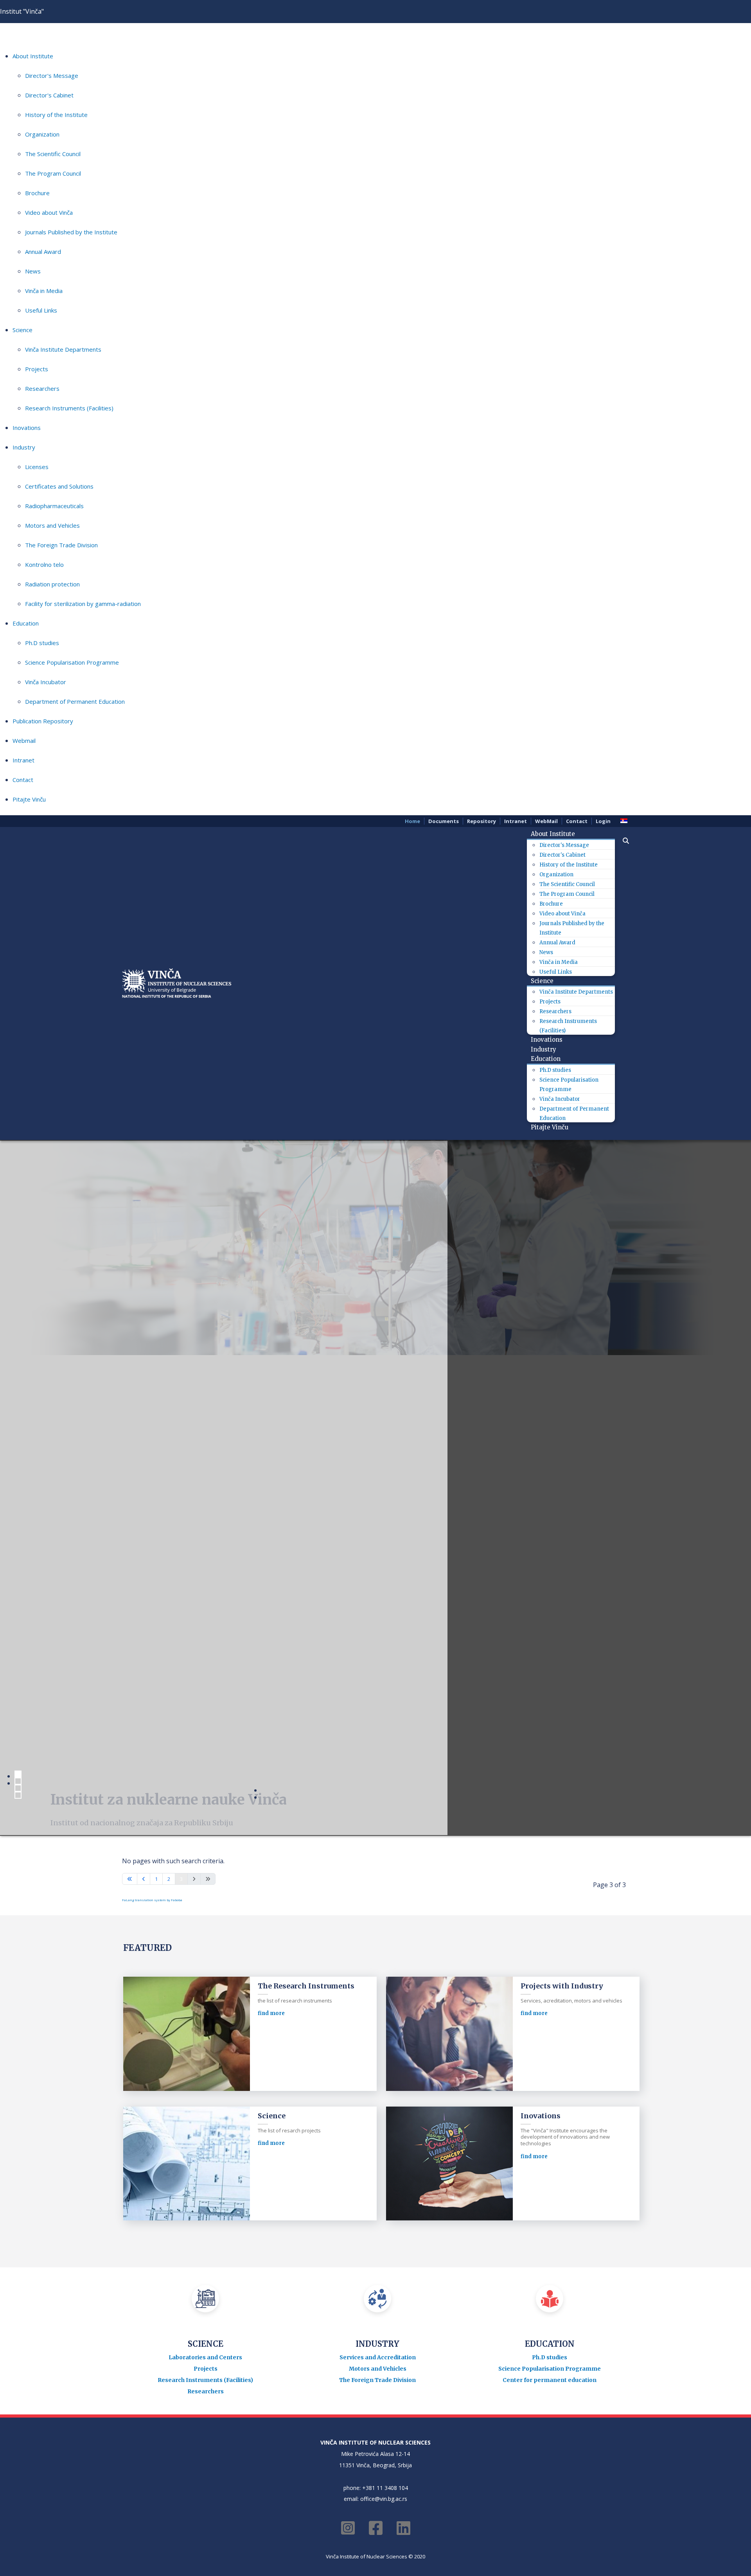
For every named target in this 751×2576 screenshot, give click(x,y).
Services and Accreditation (378, 2357)
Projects (37, 369)
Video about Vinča (49, 212)
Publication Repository (43, 721)
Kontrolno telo (44, 564)
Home (412, 821)
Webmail (24, 741)
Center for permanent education (550, 2380)
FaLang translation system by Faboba (152, 1900)
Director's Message (52, 76)
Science (22, 330)
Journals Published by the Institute (71, 232)
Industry (24, 447)
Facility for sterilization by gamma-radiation (83, 604)
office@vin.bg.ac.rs (384, 2499)
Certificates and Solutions (59, 486)
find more (271, 2013)
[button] (622, 841)
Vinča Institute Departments (63, 349)
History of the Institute (56, 115)
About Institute (33, 56)
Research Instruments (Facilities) (69, 408)
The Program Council (53, 173)
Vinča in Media (44, 291)
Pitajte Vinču (29, 799)
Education (26, 623)
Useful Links (41, 310)
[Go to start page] (130, 1879)
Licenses (37, 467)
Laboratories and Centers (205, 2357)
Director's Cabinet (49, 95)
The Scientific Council (53, 154)
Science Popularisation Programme (72, 662)
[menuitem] (556, 834)
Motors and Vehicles (52, 525)
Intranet (23, 760)
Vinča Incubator (46, 682)
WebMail (546, 821)
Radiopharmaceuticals (54, 506)
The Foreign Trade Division (61, 545)
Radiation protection (52, 584)
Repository (482, 821)
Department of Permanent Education (75, 701)
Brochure (37, 193)
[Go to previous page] (144, 1879)
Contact (23, 780)
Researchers (42, 388)
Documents (444, 821)
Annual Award (43, 252)
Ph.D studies (42, 643)
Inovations (27, 428)
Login (603, 821)
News (33, 271)
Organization (42, 134)
